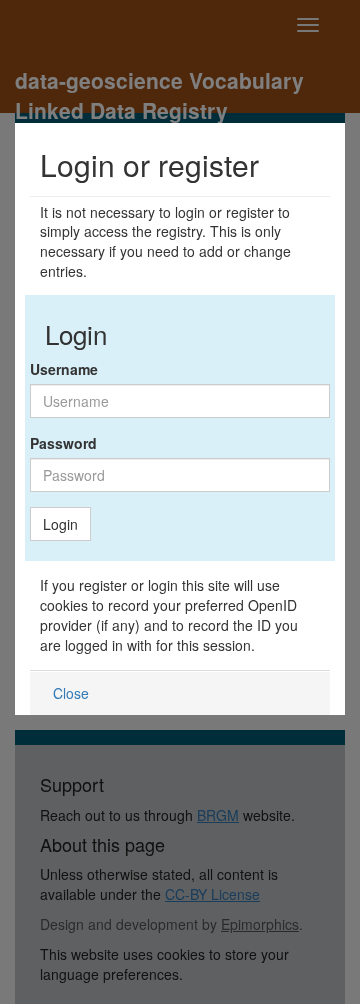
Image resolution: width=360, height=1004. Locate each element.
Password (63, 443)
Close (71, 693)
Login (60, 524)
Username (64, 369)
